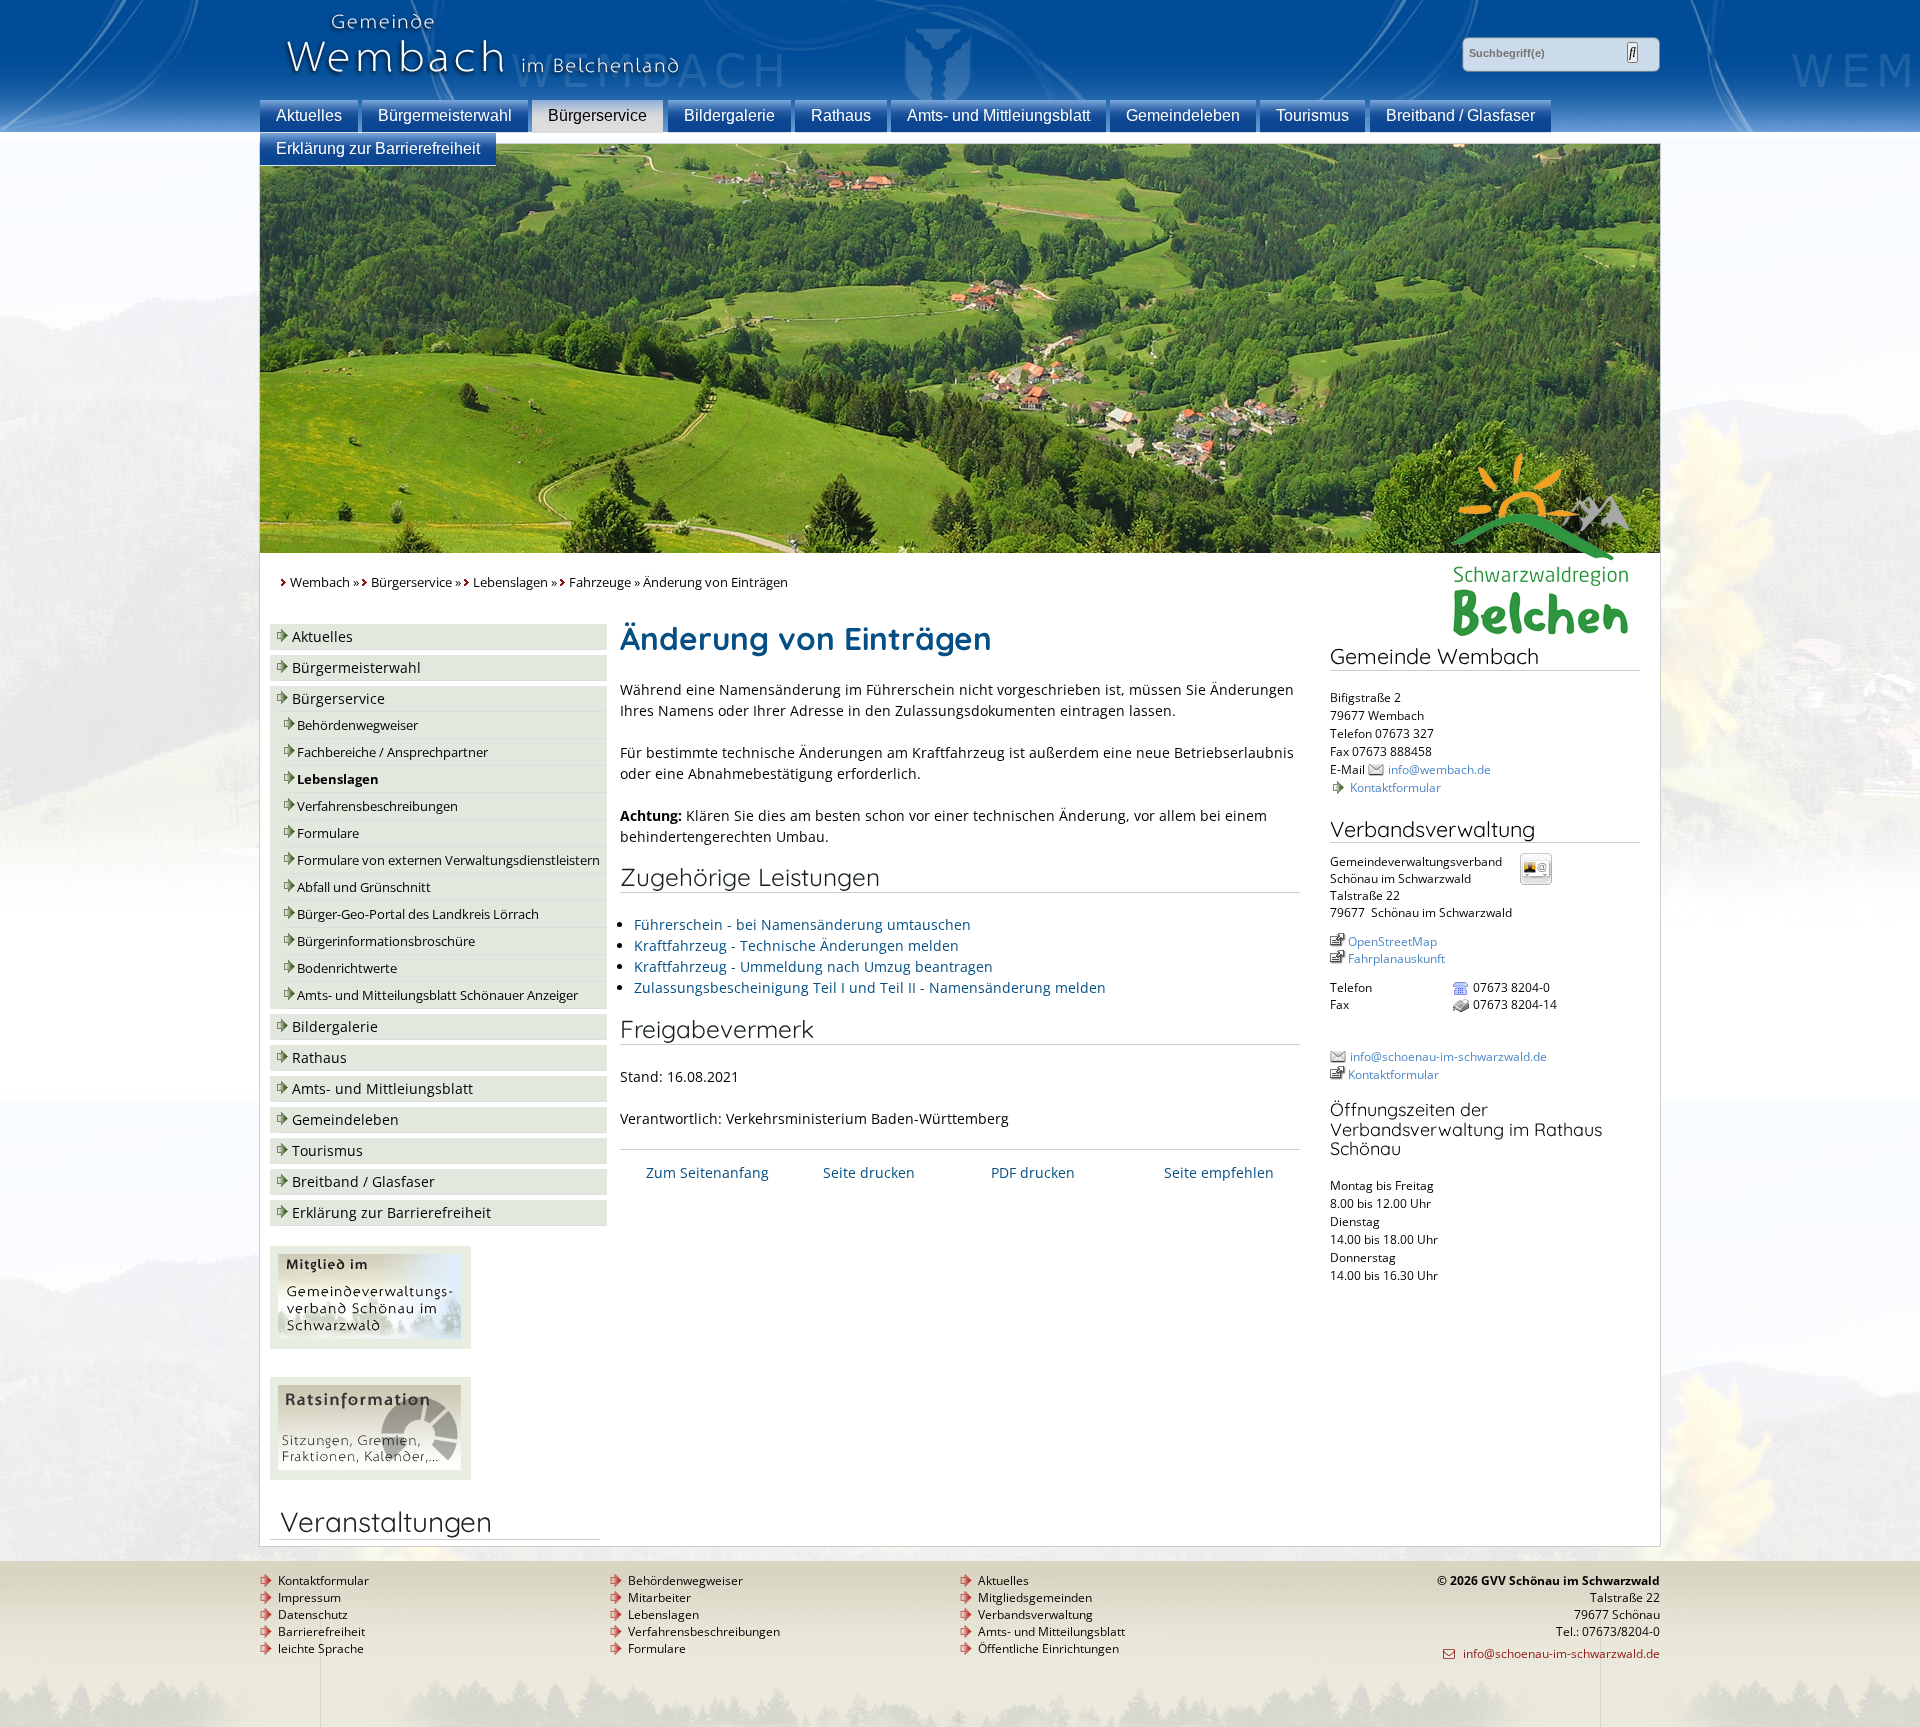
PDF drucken (1033, 1172)
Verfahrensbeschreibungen (377, 806)
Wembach (320, 582)
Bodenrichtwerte (347, 968)
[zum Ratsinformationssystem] (370, 1474)
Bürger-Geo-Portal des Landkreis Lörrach (418, 914)
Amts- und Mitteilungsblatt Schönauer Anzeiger (437, 995)
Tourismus (1312, 115)
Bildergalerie (729, 115)
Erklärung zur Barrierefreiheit (378, 148)
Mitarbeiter (659, 1597)
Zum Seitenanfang (707, 1172)
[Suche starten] (1632, 52)
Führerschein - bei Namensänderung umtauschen (802, 924)
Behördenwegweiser (357, 725)
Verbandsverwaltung (1035, 1614)
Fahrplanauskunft (1396, 958)
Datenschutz (313, 1614)
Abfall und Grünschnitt (364, 887)
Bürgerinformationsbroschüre (386, 941)
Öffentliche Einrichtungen (1048, 1648)
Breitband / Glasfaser (1460, 115)
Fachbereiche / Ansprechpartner (392, 752)
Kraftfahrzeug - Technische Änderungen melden (796, 945)
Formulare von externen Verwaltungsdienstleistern (448, 860)
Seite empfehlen (1219, 1172)
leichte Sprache (321, 1648)
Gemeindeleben (1183, 115)
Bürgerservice (597, 115)
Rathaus (841, 115)
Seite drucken (869, 1172)
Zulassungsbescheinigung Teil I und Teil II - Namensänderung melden (870, 987)
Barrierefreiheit (321, 1631)
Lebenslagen (510, 582)
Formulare (328, 833)
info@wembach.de (1439, 769)
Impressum (309, 1597)
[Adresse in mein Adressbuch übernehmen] (1542, 883)
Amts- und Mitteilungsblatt (1051, 1631)
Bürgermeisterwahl (445, 115)
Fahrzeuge (600, 582)
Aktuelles (309, 115)
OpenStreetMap (1392, 941)
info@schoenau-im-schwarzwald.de (1448, 1056)
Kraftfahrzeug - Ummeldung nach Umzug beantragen (813, 966)
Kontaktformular (1395, 787)
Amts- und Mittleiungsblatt (998, 115)
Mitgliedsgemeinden (1035, 1597)
